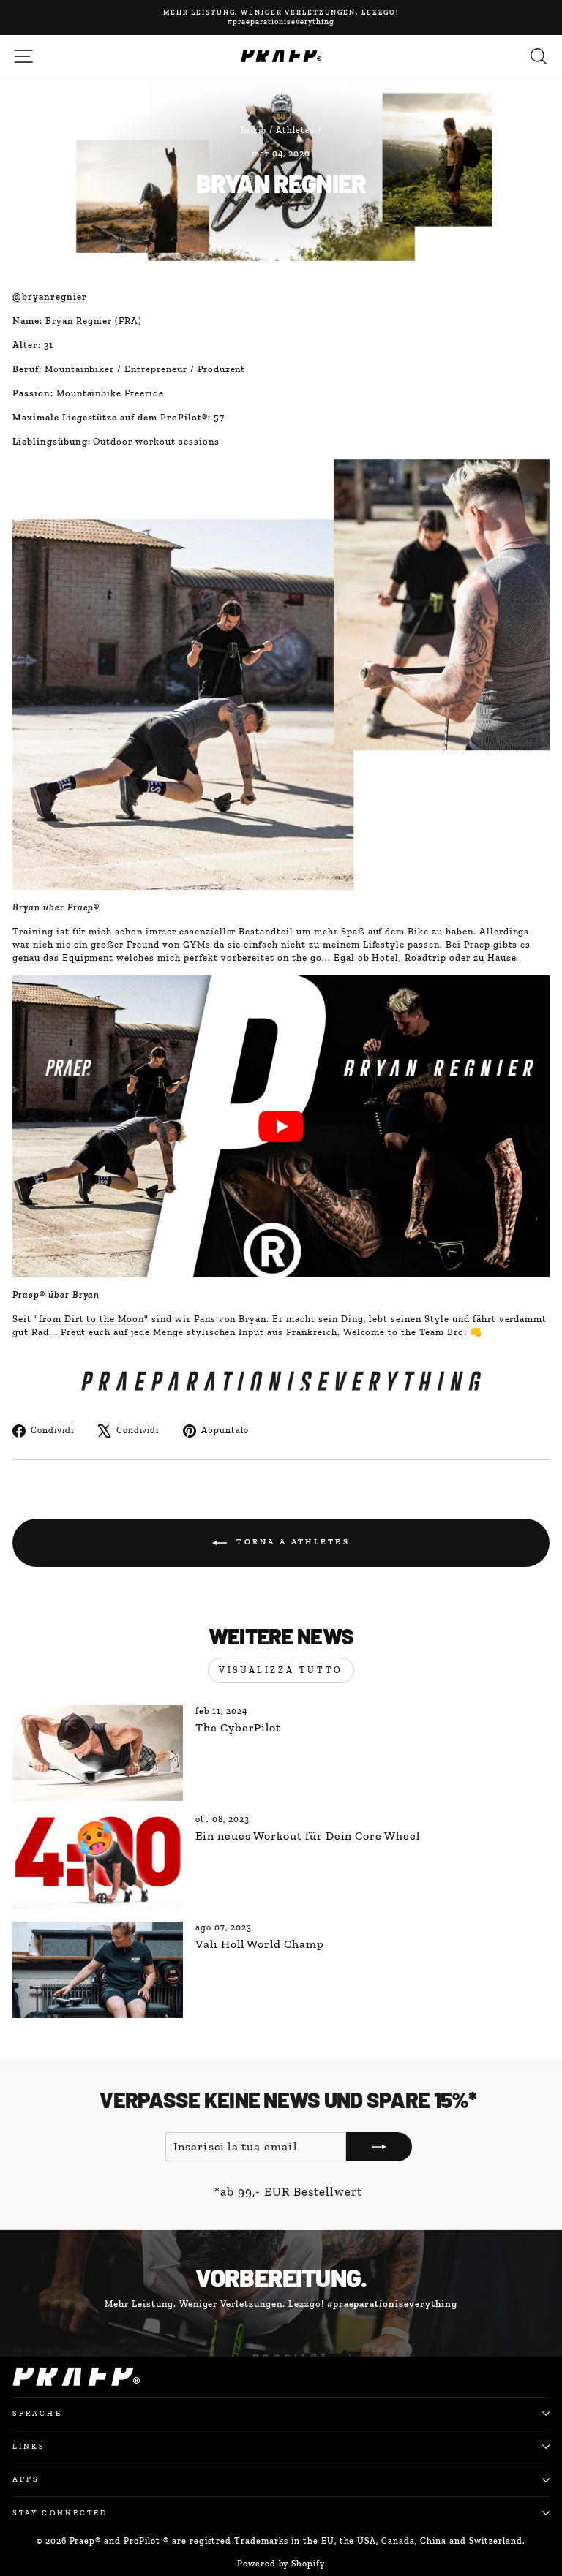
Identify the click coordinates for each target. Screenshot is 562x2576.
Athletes (295, 130)
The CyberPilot (238, 1727)
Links (29, 2446)
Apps (26, 2479)
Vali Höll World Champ (259, 1944)
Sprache (37, 2413)
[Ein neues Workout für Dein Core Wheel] (98, 1861)
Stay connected (60, 2513)
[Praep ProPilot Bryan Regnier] (281, 1126)
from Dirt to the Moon (91, 1319)
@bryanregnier (50, 296)
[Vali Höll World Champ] (98, 1969)
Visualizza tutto (281, 1670)
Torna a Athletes (291, 1542)
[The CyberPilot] (98, 1753)
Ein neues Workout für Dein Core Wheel (308, 1836)
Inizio (254, 130)
